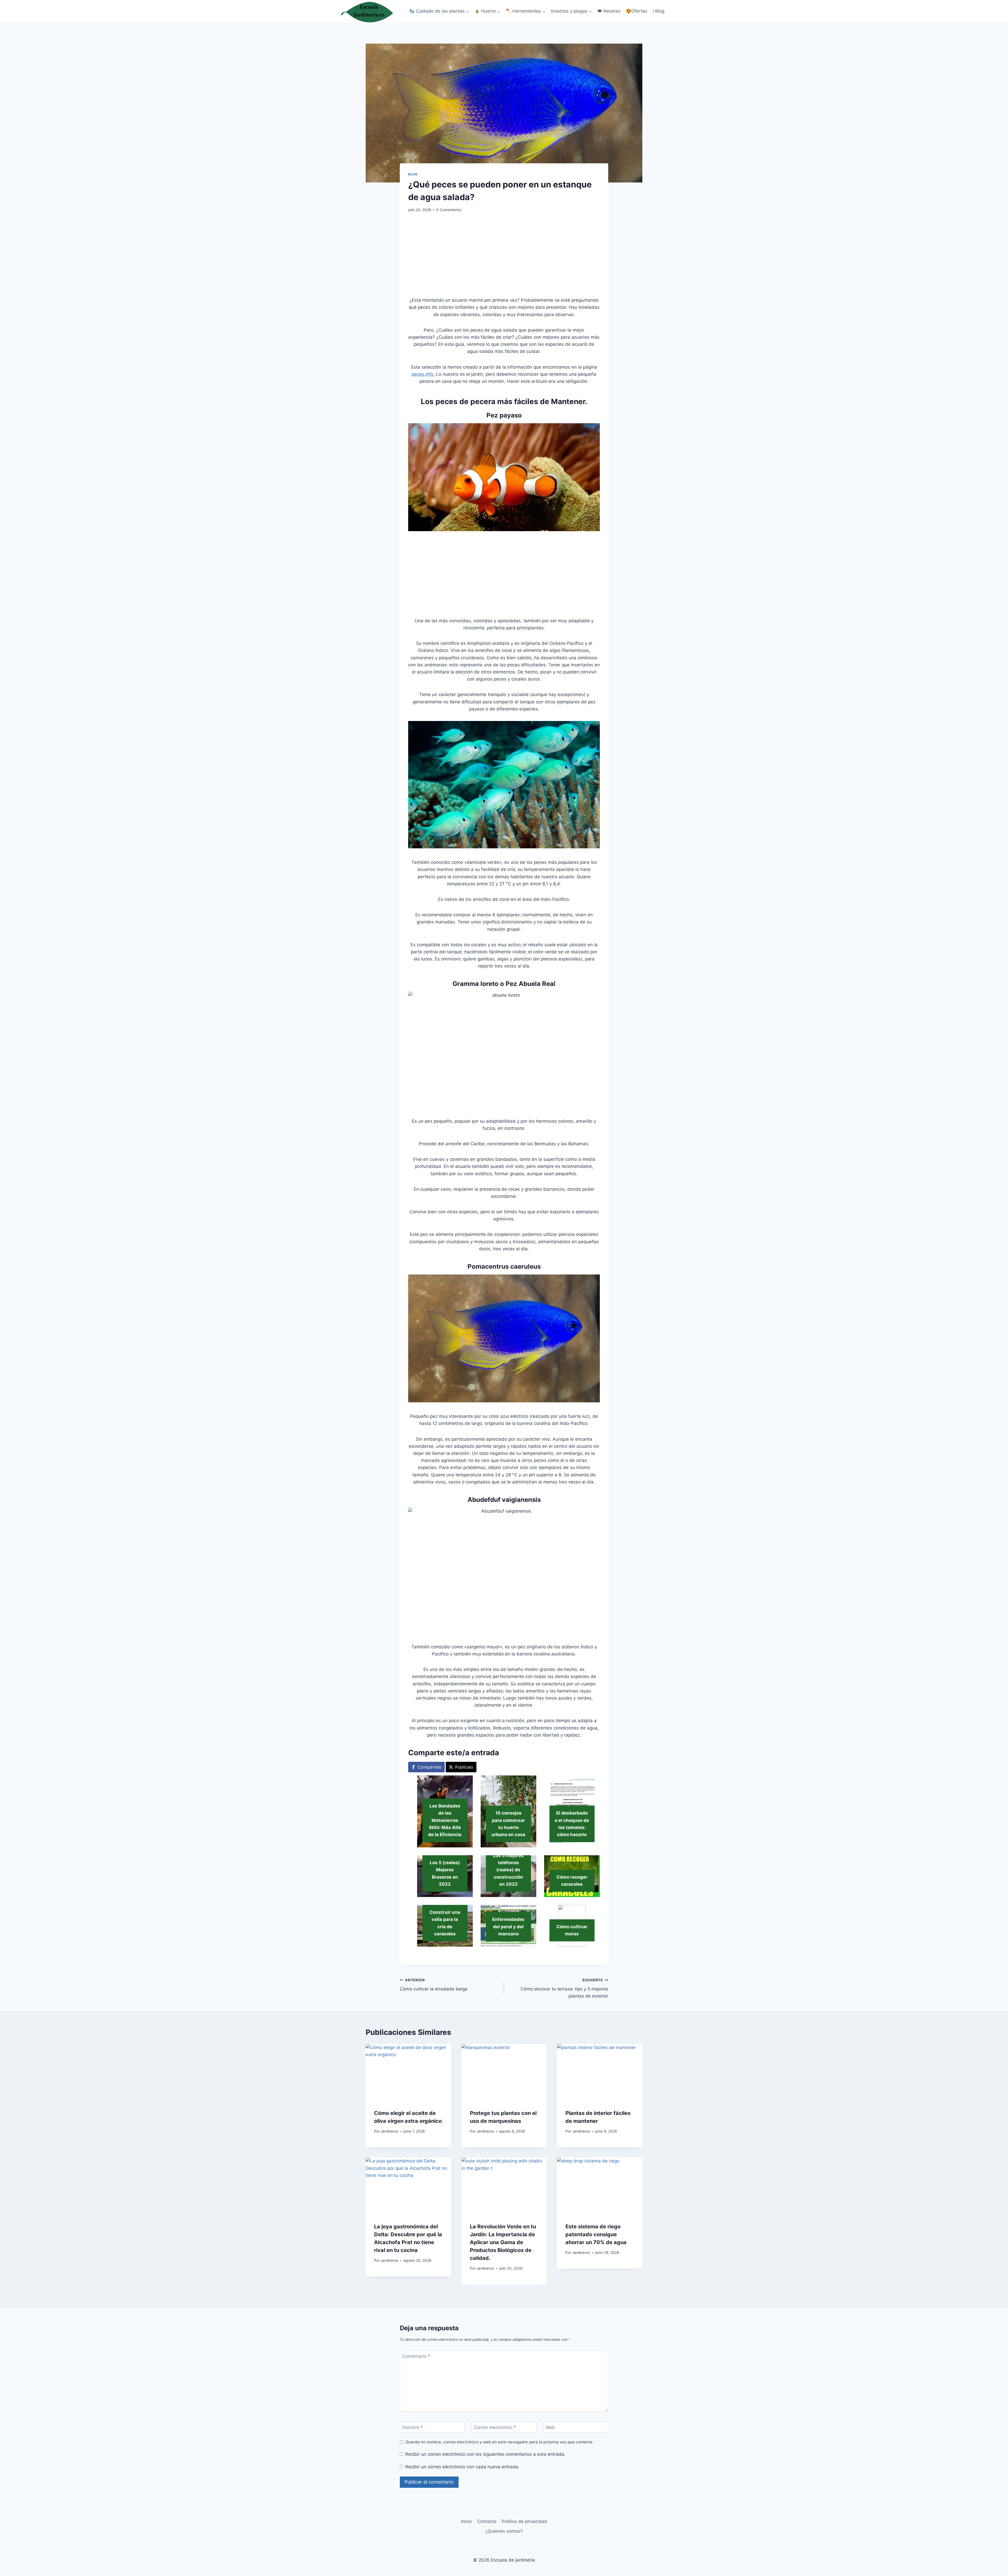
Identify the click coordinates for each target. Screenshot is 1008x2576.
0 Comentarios (449, 210)
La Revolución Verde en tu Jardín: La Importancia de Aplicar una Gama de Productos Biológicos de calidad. (503, 2243)
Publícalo (464, 1767)
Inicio (466, 2521)
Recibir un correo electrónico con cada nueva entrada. (462, 2467)
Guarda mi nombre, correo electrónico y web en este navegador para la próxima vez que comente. (500, 2442)
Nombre (413, 2427)
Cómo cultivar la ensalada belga (434, 1985)
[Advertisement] (504, 258)
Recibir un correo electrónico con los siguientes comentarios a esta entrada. (485, 2454)
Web (550, 2427)
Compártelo (430, 1767)
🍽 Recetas (609, 11)
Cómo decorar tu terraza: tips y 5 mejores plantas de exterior (564, 1988)
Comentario (416, 2356)
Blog (413, 174)
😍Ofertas (637, 11)
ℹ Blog (659, 11)
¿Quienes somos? (504, 2531)
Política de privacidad (524, 2521)
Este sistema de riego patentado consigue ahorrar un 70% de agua (596, 2235)
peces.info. (423, 374)
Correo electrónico (495, 2427)
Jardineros (389, 2131)
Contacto (487, 2521)
